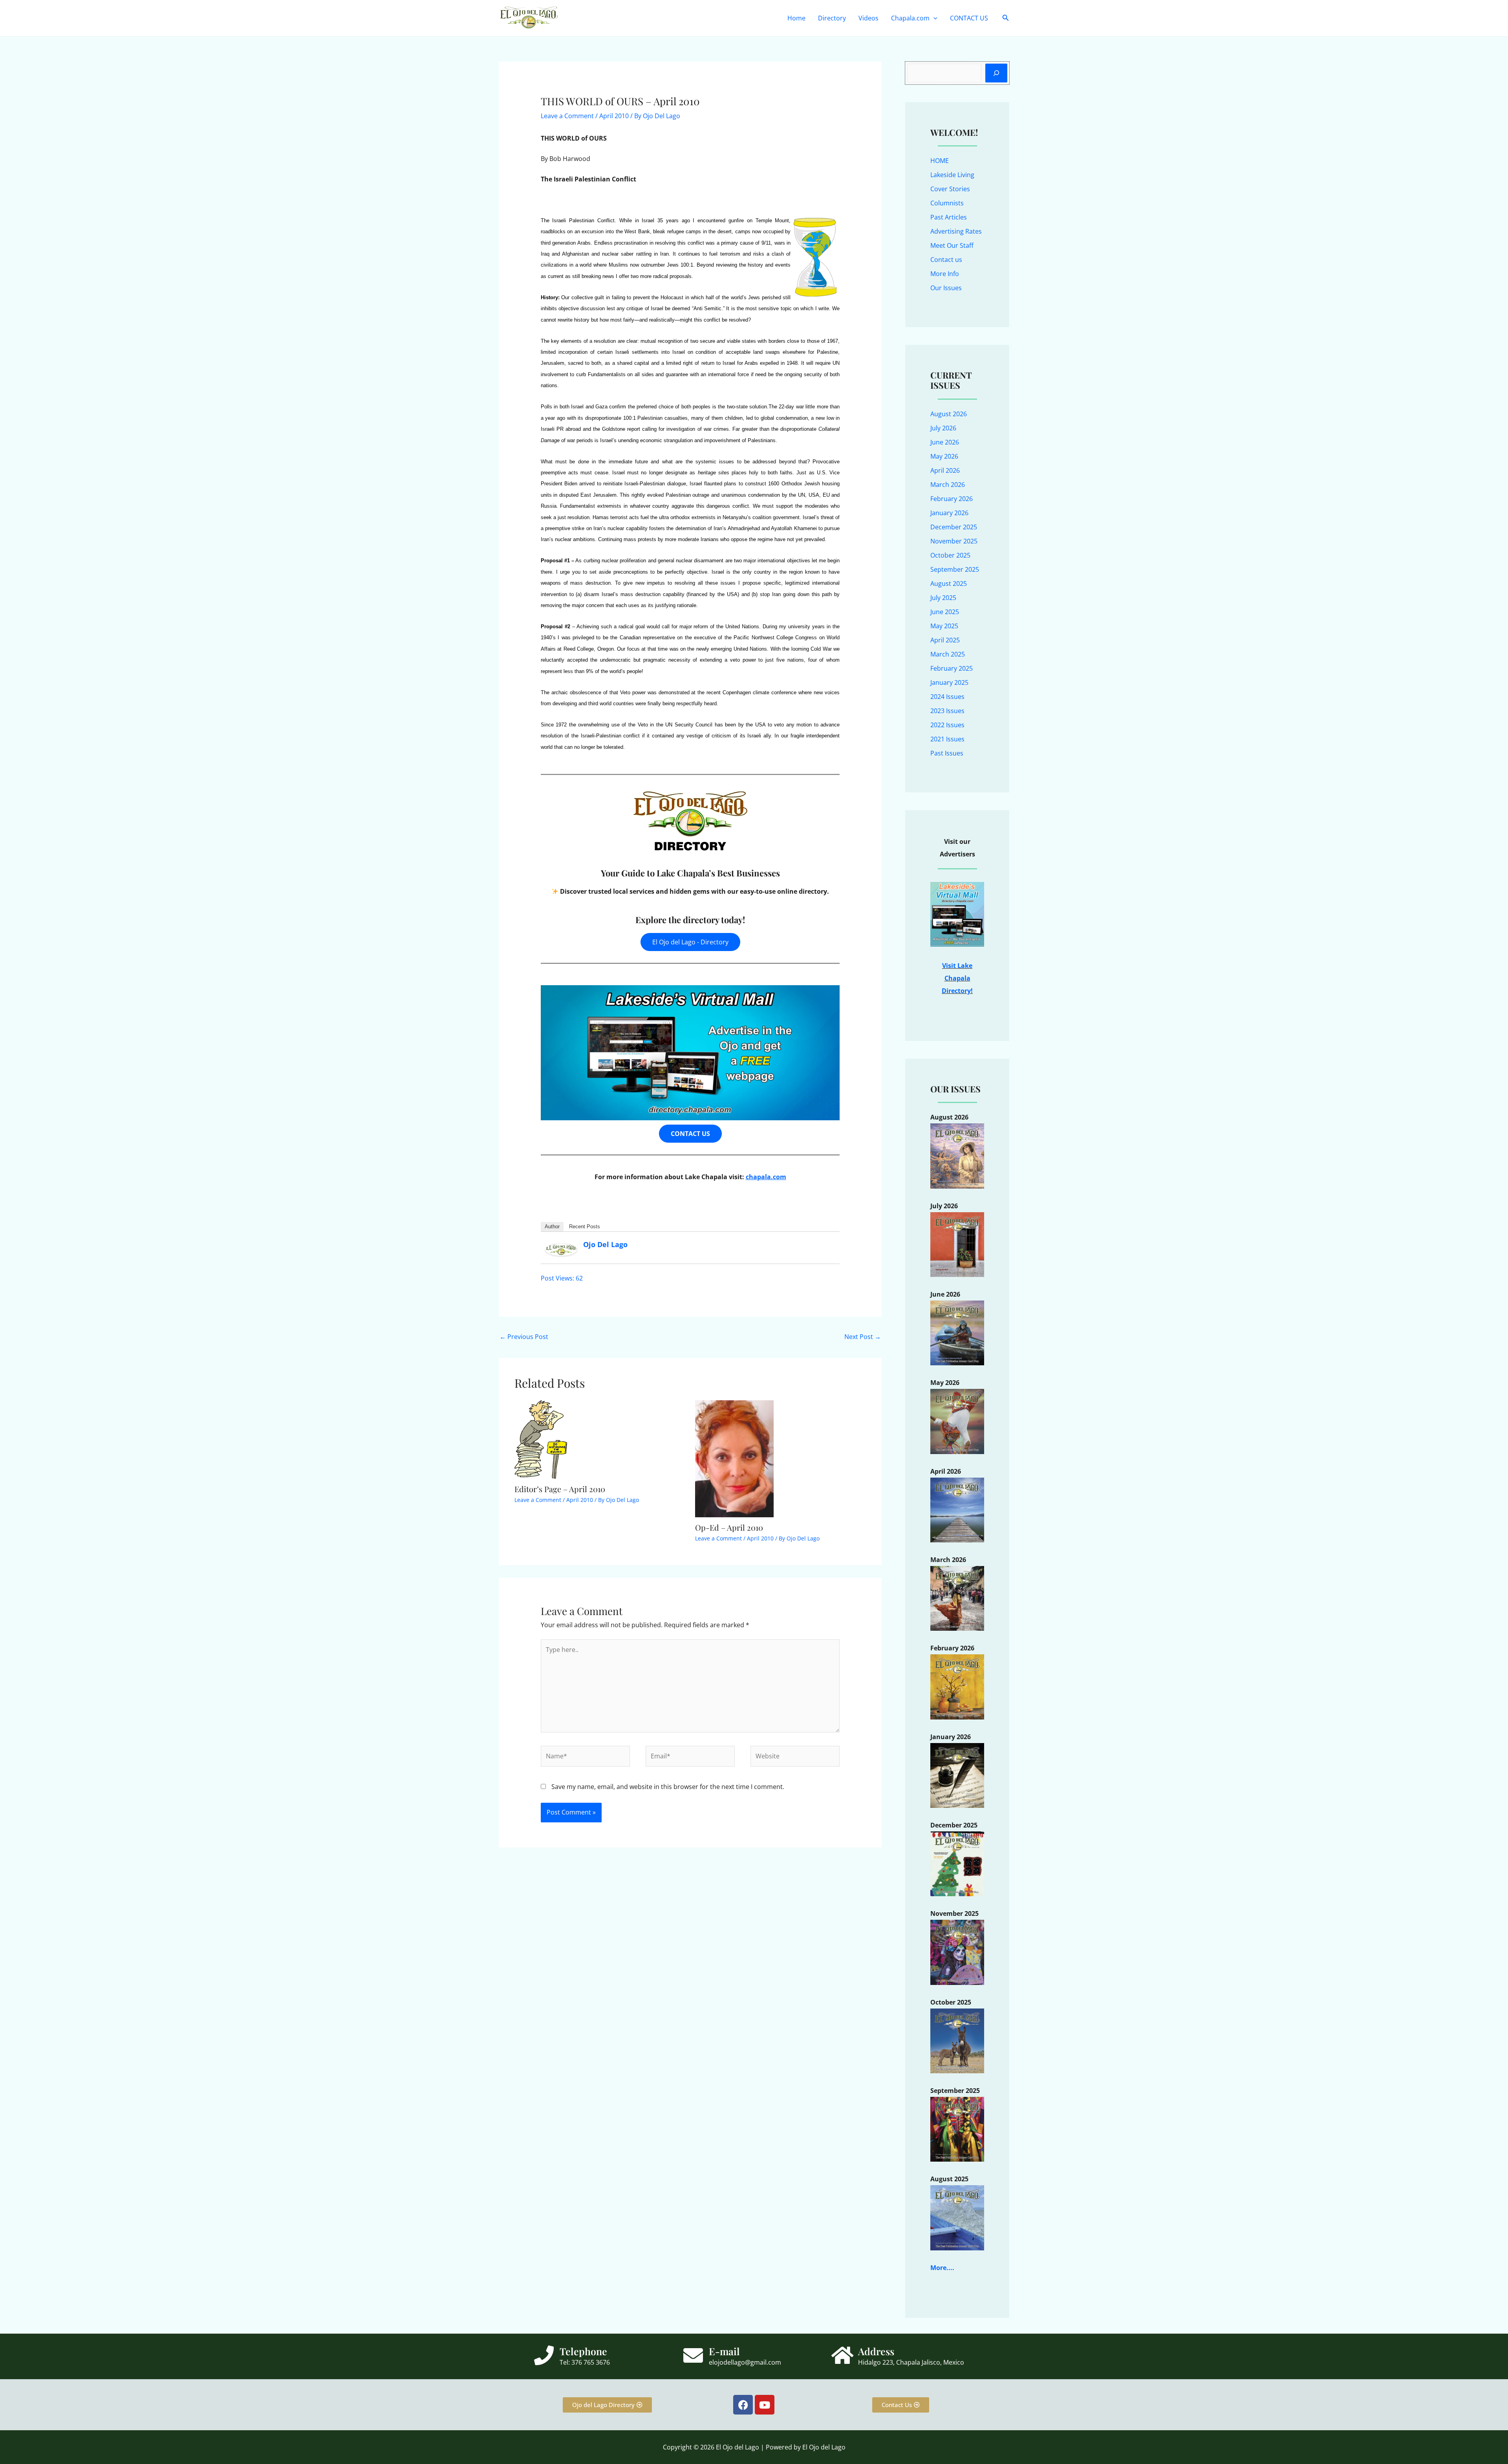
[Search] (996, 73)
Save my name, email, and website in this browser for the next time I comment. (668, 1787)
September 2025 (955, 569)
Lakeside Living (952, 175)
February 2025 (952, 668)
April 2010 (614, 116)
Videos (868, 18)
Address (876, 2351)
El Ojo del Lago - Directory (690, 942)
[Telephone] (544, 2355)
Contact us (946, 260)
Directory (832, 18)
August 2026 (949, 414)
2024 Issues (947, 697)
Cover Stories (950, 189)
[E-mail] (693, 2355)
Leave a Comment (567, 116)
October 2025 (950, 555)
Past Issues (947, 753)
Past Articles (949, 217)
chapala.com (766, 1177)
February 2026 (952, 499)
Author (552, 1227)
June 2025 (945, 612)
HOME (940, 161)
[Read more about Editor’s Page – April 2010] (541, 1439)
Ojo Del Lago (605, 1244)
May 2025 (944, 626)
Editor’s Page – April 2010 (560, 1489)
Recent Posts (585, 1227)
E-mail (724, 2351)
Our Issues (946, 288)
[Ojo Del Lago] (561, 1249)
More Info (945, 274)
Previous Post (524, 1337)
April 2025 (945, 640)
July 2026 (943, 428)
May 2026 (944, 456)
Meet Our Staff (952, 245)
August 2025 (949, 584)
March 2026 (948, 485)
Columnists (947, 203)
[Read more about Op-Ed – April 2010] (734, 1458)
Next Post (863, 1337)
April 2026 (945, 470)
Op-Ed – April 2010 (729, 1527)
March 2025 (948, 654)
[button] (933, 18)
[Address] (842, 2355)
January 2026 (949, 513)
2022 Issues (947, 725)
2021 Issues (947, 739)
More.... (942, 2268)
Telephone (583, 2351)
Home (796, 18)
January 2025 (949, 682)
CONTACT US (969, 18)
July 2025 (943, 598)
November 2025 (954, 541)
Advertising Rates (956, 231)
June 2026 (945, 442)
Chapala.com (910, 18)
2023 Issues (947, 711)
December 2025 (954, 527)
